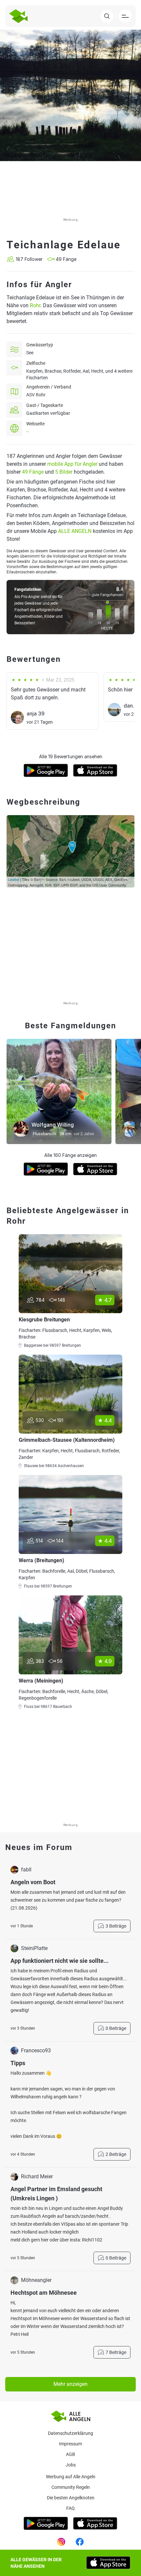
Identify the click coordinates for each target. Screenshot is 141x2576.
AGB (70, 2454)
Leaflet (14, 879)
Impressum (70, 2444)
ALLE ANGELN (75, 531)
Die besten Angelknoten (71, 2498)
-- (28, 432)
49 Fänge (33, 472)
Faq (70, 2508)
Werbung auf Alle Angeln (71, 2477)
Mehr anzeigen (70, 2384)
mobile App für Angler (72, 464)
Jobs (71, 2465)
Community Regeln (71, 2487)
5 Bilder (64, 472)
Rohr (35, 305)
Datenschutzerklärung (70, 2433)
